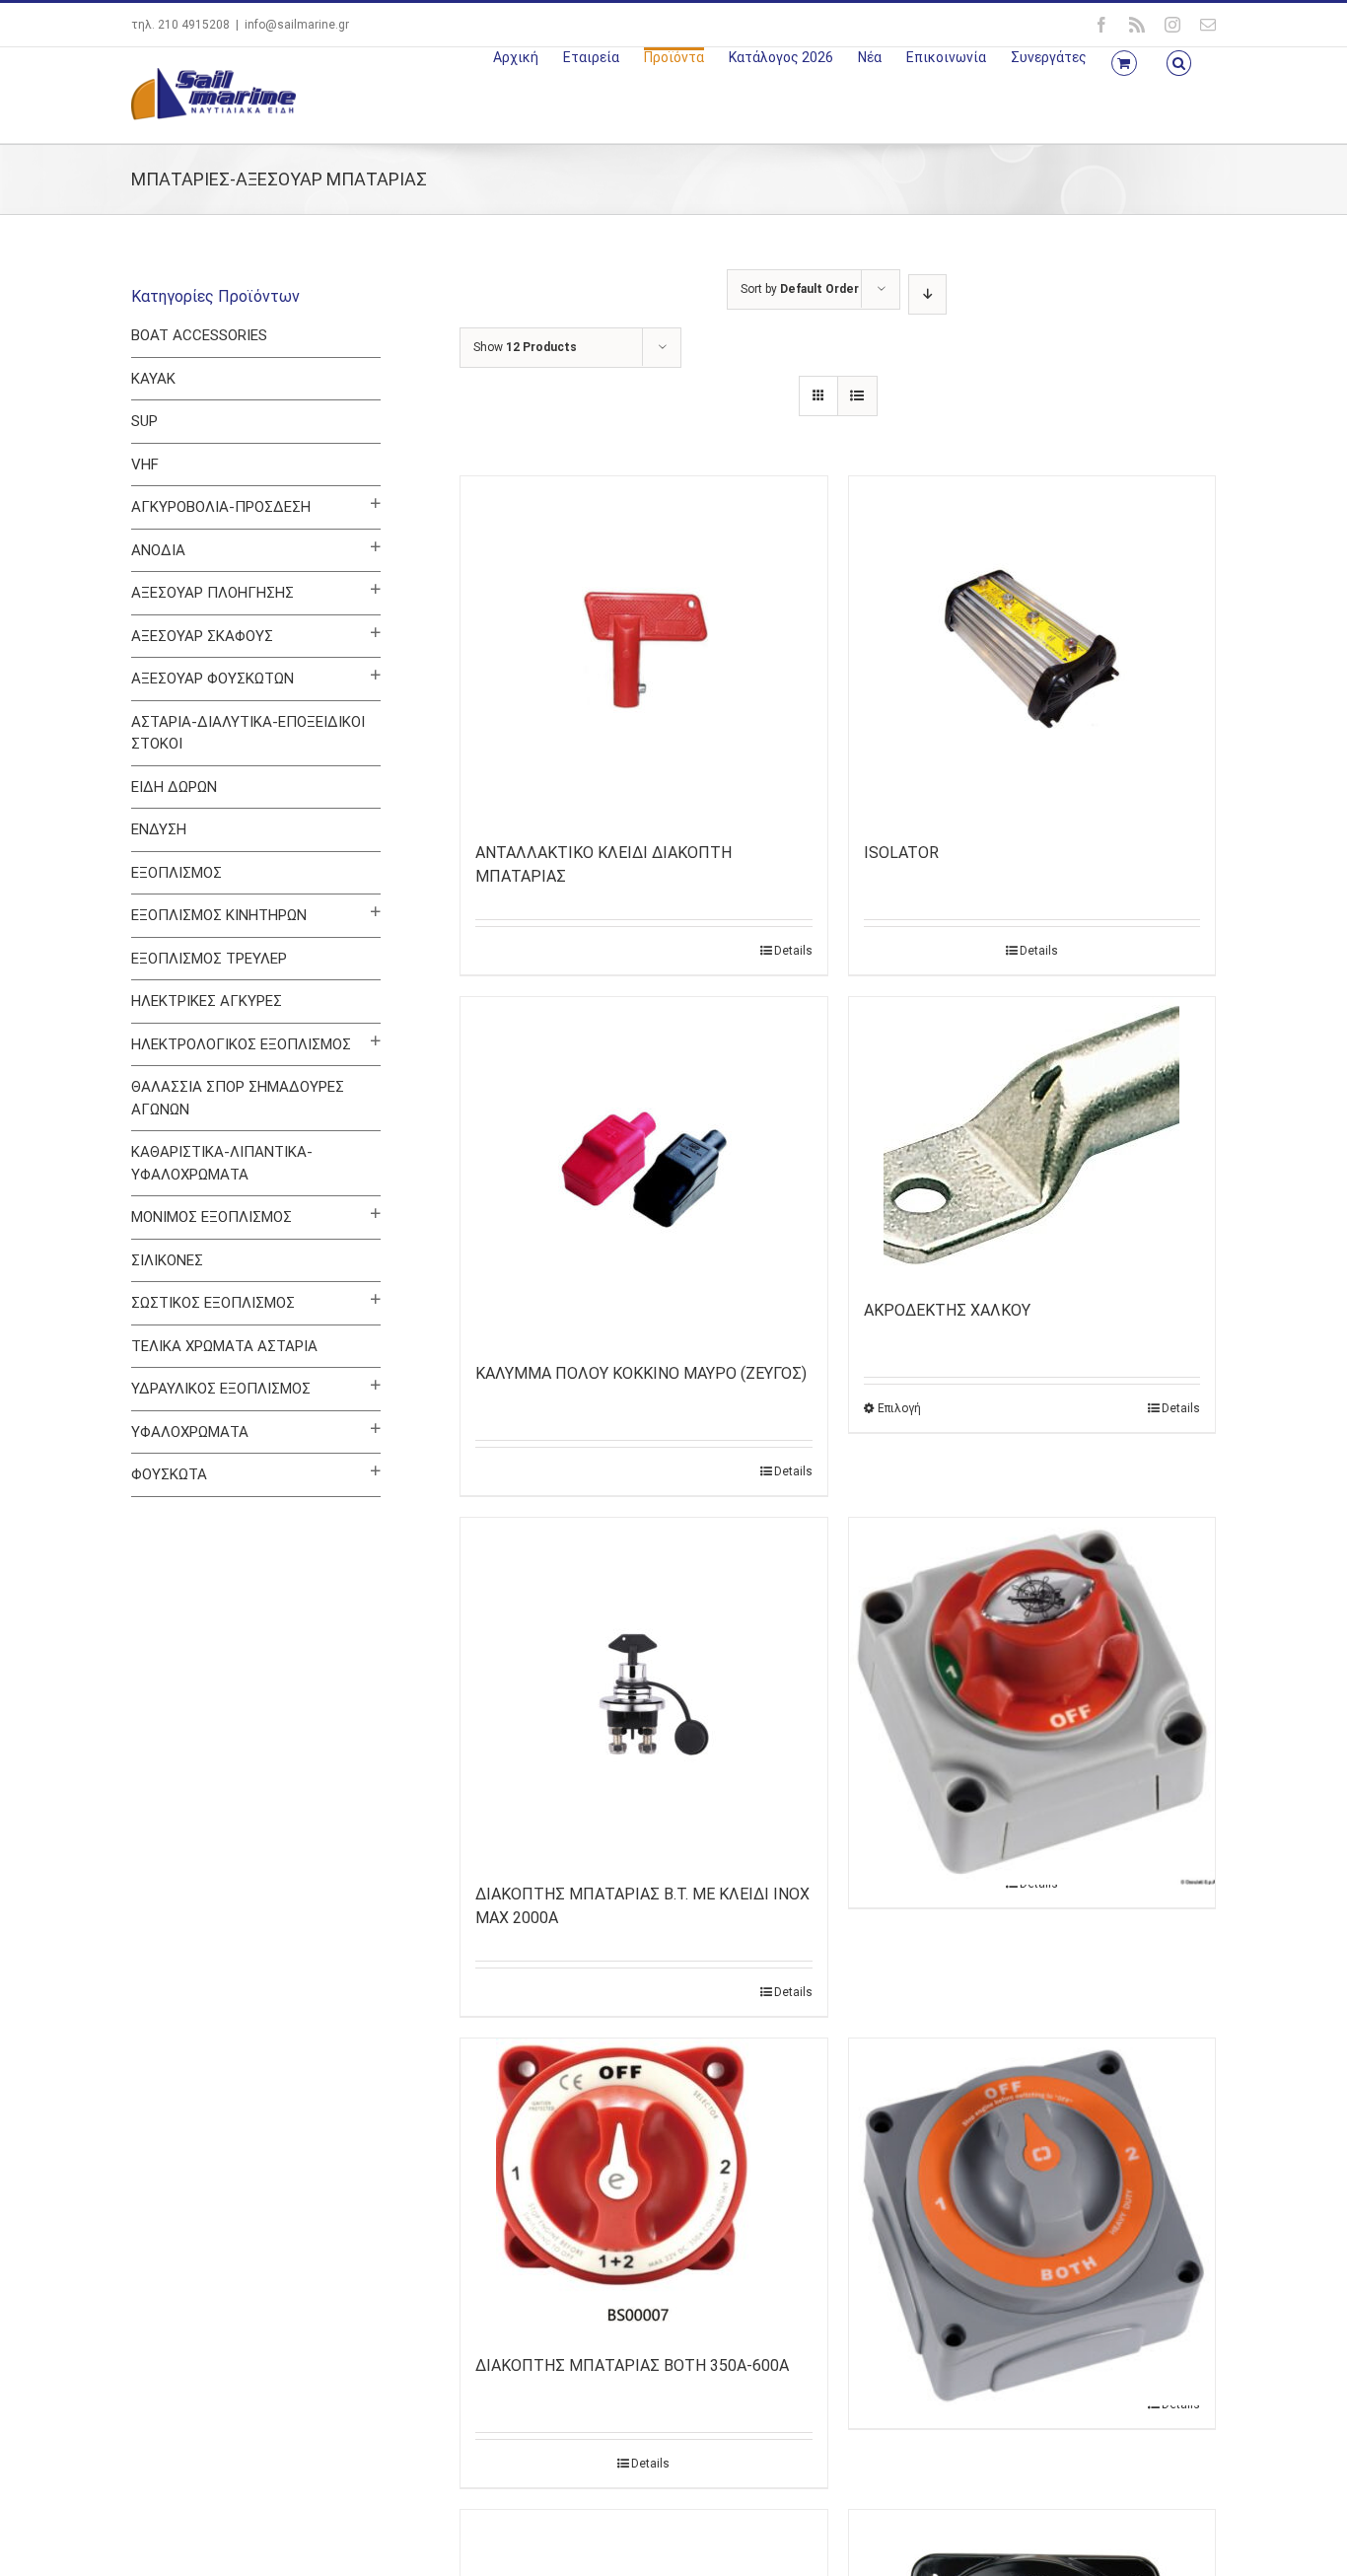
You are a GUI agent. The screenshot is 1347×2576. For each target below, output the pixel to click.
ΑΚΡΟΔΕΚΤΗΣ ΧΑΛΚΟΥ (947, 1310)
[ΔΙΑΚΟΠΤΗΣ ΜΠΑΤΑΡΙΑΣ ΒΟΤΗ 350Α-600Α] (644, 2186)
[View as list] (857, 396)
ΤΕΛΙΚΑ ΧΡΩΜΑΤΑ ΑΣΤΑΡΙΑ (224, 1346)
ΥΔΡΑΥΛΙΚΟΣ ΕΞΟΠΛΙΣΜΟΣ (221, 1389)
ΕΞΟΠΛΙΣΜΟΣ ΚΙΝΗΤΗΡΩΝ (219, 915)
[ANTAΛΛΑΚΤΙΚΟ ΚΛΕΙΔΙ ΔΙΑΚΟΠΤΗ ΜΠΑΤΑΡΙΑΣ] (644, 649)
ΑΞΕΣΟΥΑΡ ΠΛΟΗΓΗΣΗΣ (213, 593)
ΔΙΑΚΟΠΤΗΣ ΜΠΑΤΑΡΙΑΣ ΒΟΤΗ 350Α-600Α (632, 2365)
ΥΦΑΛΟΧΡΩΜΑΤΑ (190, 1432)
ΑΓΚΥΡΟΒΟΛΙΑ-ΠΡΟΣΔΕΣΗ (221, 507)
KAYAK (153, 379)
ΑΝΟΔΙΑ (158, 550)
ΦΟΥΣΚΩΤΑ (169, 1474)
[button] (1179, 62)
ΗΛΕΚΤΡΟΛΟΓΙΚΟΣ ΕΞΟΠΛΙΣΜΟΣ (241, 1044)
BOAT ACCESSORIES (199, 335)
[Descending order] (927, 294)
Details (793, 951)
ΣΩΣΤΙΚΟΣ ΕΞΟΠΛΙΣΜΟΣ (213, 1303)
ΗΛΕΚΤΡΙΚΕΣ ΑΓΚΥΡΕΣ (207, 1001)
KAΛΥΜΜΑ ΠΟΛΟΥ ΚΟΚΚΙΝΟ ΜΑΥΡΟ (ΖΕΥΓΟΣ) (641, 1373)
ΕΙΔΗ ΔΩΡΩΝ (174, 787)
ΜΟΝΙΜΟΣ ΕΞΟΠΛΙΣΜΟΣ (212, 1217)
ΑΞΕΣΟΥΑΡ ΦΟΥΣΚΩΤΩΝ (213, 679)
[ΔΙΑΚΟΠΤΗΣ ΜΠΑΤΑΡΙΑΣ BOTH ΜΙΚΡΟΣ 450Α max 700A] (1032, 1636)
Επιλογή (899, 1408)
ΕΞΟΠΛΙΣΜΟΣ (177, 873)
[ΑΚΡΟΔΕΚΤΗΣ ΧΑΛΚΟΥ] (1032, 1138)
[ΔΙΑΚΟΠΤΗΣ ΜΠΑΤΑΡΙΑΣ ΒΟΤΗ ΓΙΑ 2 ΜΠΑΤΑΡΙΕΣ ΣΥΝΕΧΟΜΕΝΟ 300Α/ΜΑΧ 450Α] (1032, 2157)
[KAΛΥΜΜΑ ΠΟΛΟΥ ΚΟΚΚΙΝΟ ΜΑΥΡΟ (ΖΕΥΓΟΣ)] (644, 1170)
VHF (145, 465)
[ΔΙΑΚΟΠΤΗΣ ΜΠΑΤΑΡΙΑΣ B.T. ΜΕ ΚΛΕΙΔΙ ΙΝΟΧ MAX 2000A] (644, 1690)
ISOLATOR (901, 853)
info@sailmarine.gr (297, 25)
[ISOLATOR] (1032, 649)
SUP (144, 421)
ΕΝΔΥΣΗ (159, 829)
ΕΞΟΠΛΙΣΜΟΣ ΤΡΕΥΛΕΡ (209, 959)
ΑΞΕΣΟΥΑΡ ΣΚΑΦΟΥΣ (202, 636)
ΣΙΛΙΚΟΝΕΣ (167, 1260)
